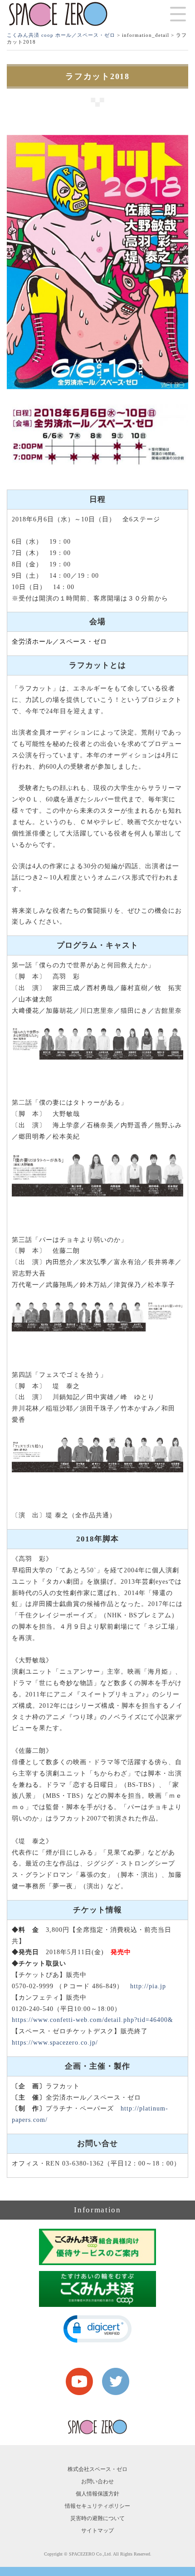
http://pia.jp (148, 1986)
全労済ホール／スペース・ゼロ (59, 642)
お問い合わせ (97, 2481)
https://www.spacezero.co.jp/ (55, 2043)
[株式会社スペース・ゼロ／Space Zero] (58, 14)
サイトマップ (97, 2531)
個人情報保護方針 (97, 2494)
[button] (97, 2329)
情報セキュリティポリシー (97, 2506)
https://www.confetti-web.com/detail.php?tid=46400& (93, 2020)
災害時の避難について (97, 2518)
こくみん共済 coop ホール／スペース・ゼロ (61, 35)
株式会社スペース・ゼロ (97, 2469)
